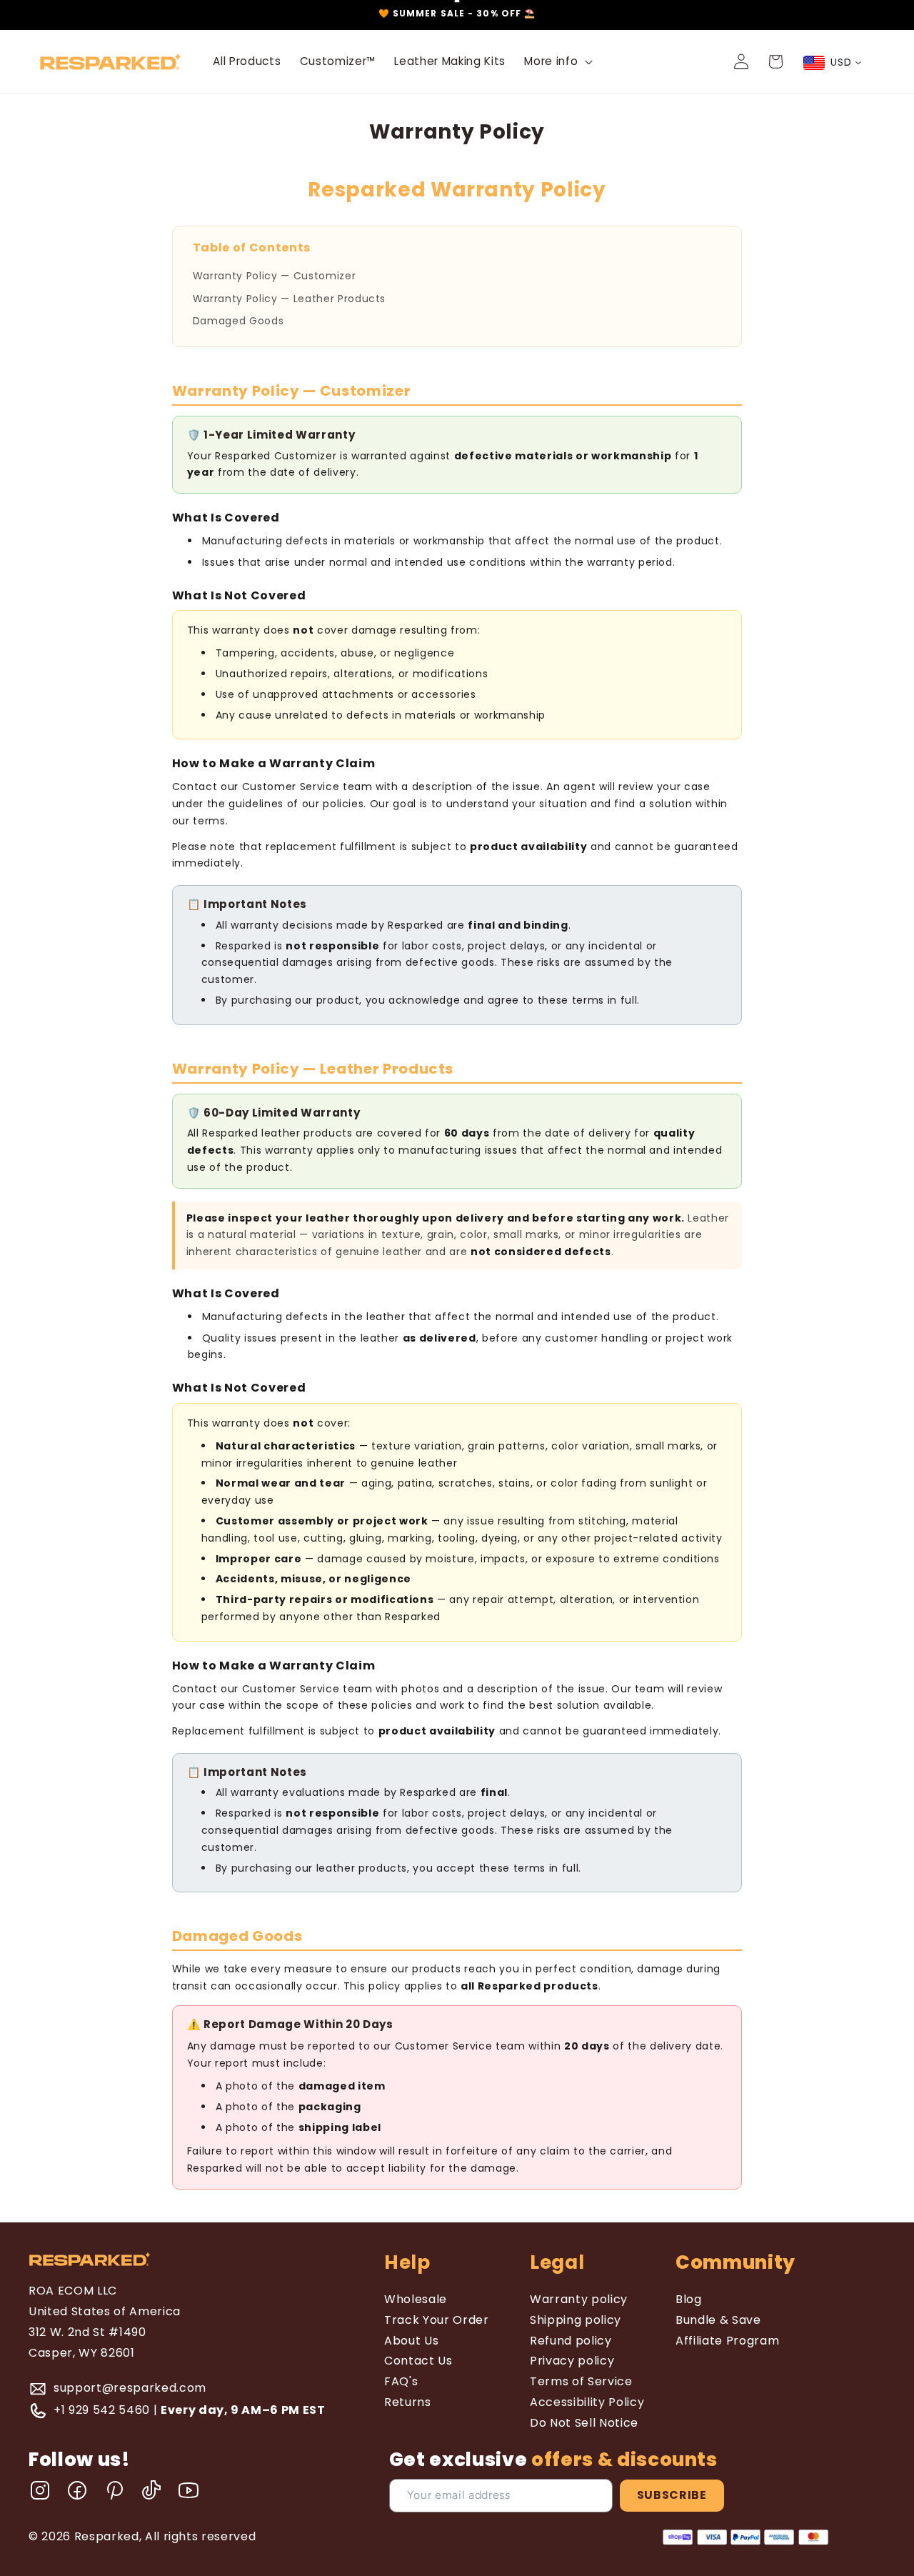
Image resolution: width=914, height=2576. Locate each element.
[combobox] (833, 63)
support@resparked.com (130, 2388)
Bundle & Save (718, 2320)
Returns (408, 2402)
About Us (411, 2341)
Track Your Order (437, 2320)
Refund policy (571, 2341)
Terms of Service (581, 2381)
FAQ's (401, 2381)
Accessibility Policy (587, 2402)
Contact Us (418, 2361)
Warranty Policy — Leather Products (289, 299)
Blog (689, 2299)
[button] (557, 61)
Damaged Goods (238, 321)
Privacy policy (572, 2361)
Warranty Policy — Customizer (274, 276)
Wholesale (416, 2299)
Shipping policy (576, 2320)
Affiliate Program (727, 2341)
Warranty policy (579, 2299)
